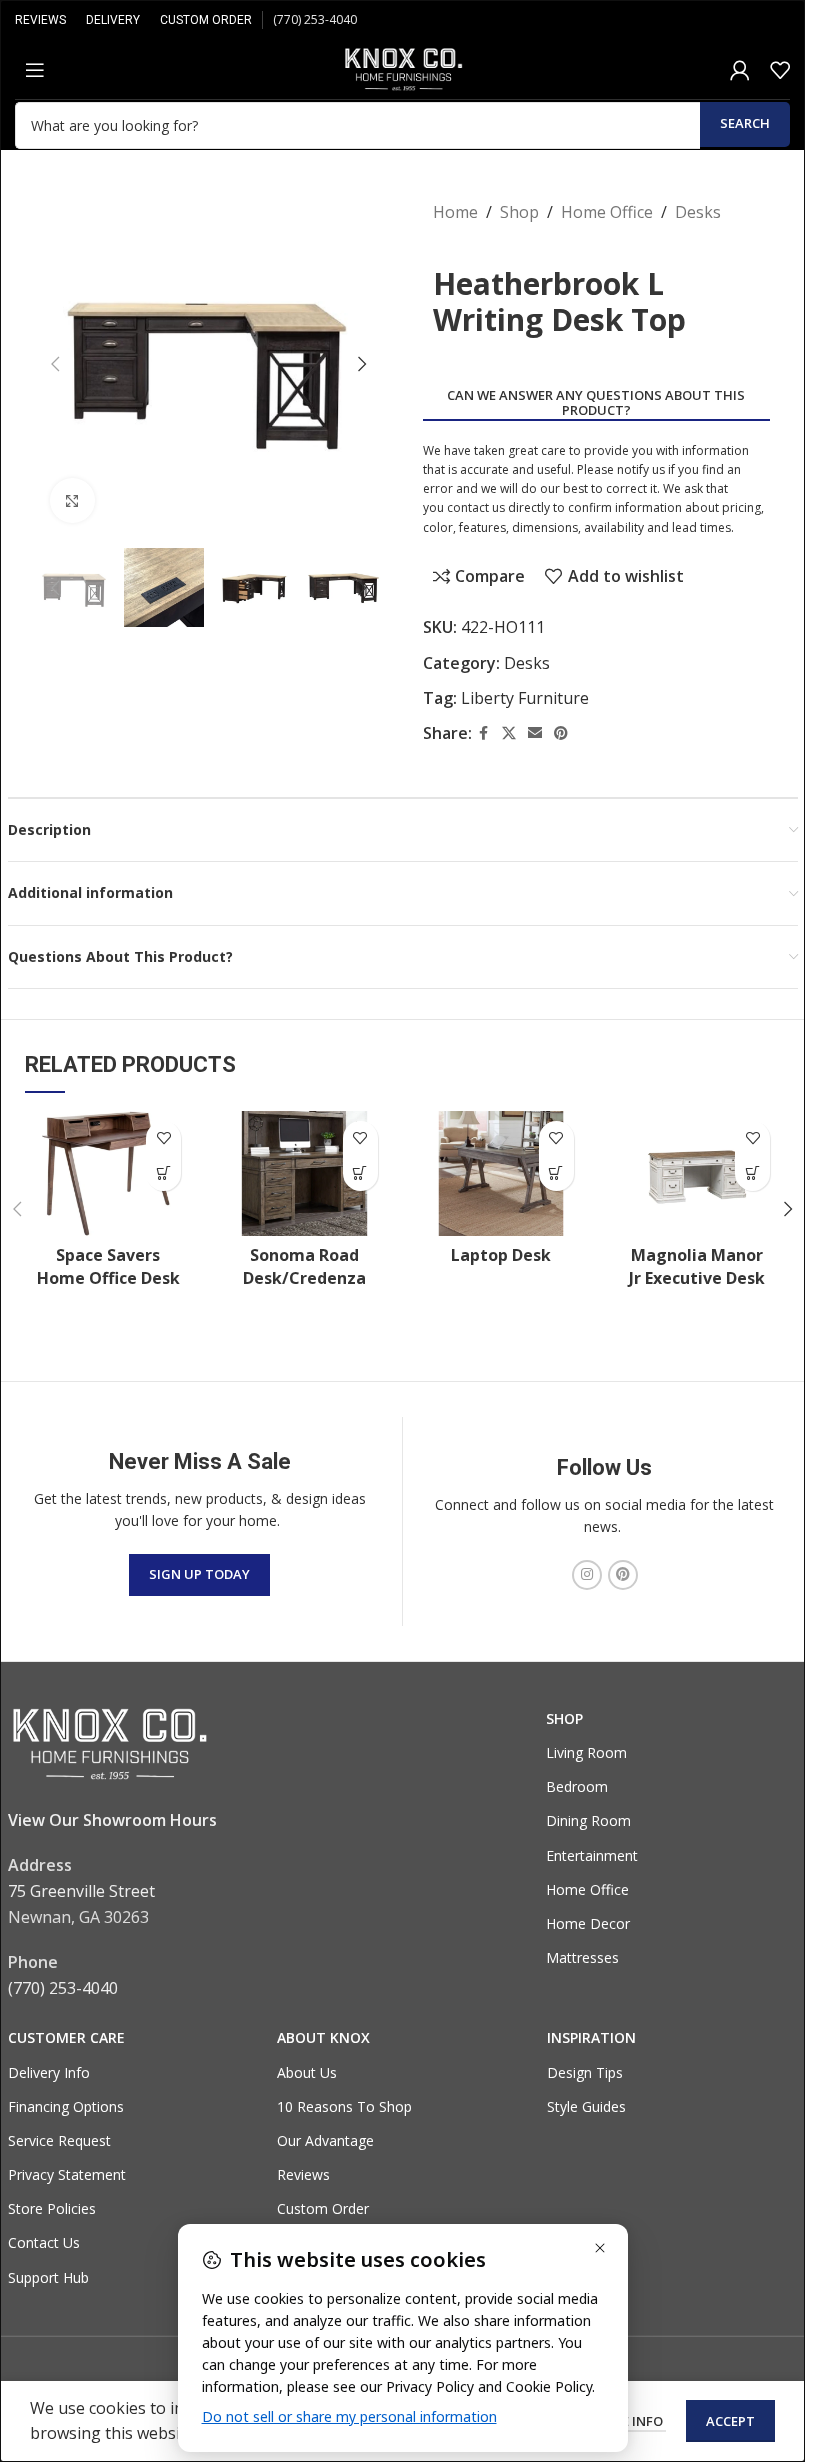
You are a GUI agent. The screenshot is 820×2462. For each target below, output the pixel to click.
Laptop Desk (501, 1255)
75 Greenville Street (81, 1891)
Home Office (607, 212)
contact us (476, 507)
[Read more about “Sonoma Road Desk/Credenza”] (360, 1173)
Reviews (303, 2174)
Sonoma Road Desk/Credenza (304, 1266)
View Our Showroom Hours (112, 1820)
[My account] (740, 70)
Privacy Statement (67, 2174)
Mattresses (582, 1957)
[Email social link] (535, 733)
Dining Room (588, 1820)
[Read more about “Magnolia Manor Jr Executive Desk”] (752, 1173)
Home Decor (588, 1923)
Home (455, 212)
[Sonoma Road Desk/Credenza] (304, 1173)
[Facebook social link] (484, 733)
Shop (519, 212)
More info (629, 2421)
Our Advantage (325, 2140)
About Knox (323, 2037)
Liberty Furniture (525, 698)
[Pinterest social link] (561, 733)
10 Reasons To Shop (344, 2106)
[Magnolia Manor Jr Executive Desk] (697, 1173)
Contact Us (44, 2242)
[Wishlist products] (780, 70)
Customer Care (66, 2037)
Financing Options (66, 2106)
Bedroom (577, 1786)
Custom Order (323, 2208)
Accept (730, 2421)
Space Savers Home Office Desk (108, 1266)
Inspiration (591, 2037)
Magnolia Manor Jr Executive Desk (697, 1266)
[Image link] (108, 1743)
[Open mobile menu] (35, 70)
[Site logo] (403, 68)
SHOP (564, 1718)
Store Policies (52, 2208)
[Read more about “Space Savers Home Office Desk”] (163, 1173)
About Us (307, 2072)
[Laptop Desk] (501, 1173)
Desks (698, 212)
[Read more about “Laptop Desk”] (556, 1173)
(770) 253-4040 (315, 19)
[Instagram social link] (587, 1575)
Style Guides (586, 2106)
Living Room (586, 1752)
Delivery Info (49, 2072)
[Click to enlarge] (72, 500)
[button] (55, 364)
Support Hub (48, 2277)
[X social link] (509, 733)
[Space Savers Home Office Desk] (108, 1173)
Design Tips (585, 2072)
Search (745, 123)
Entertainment (592, 1855)
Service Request (59, 2140)
